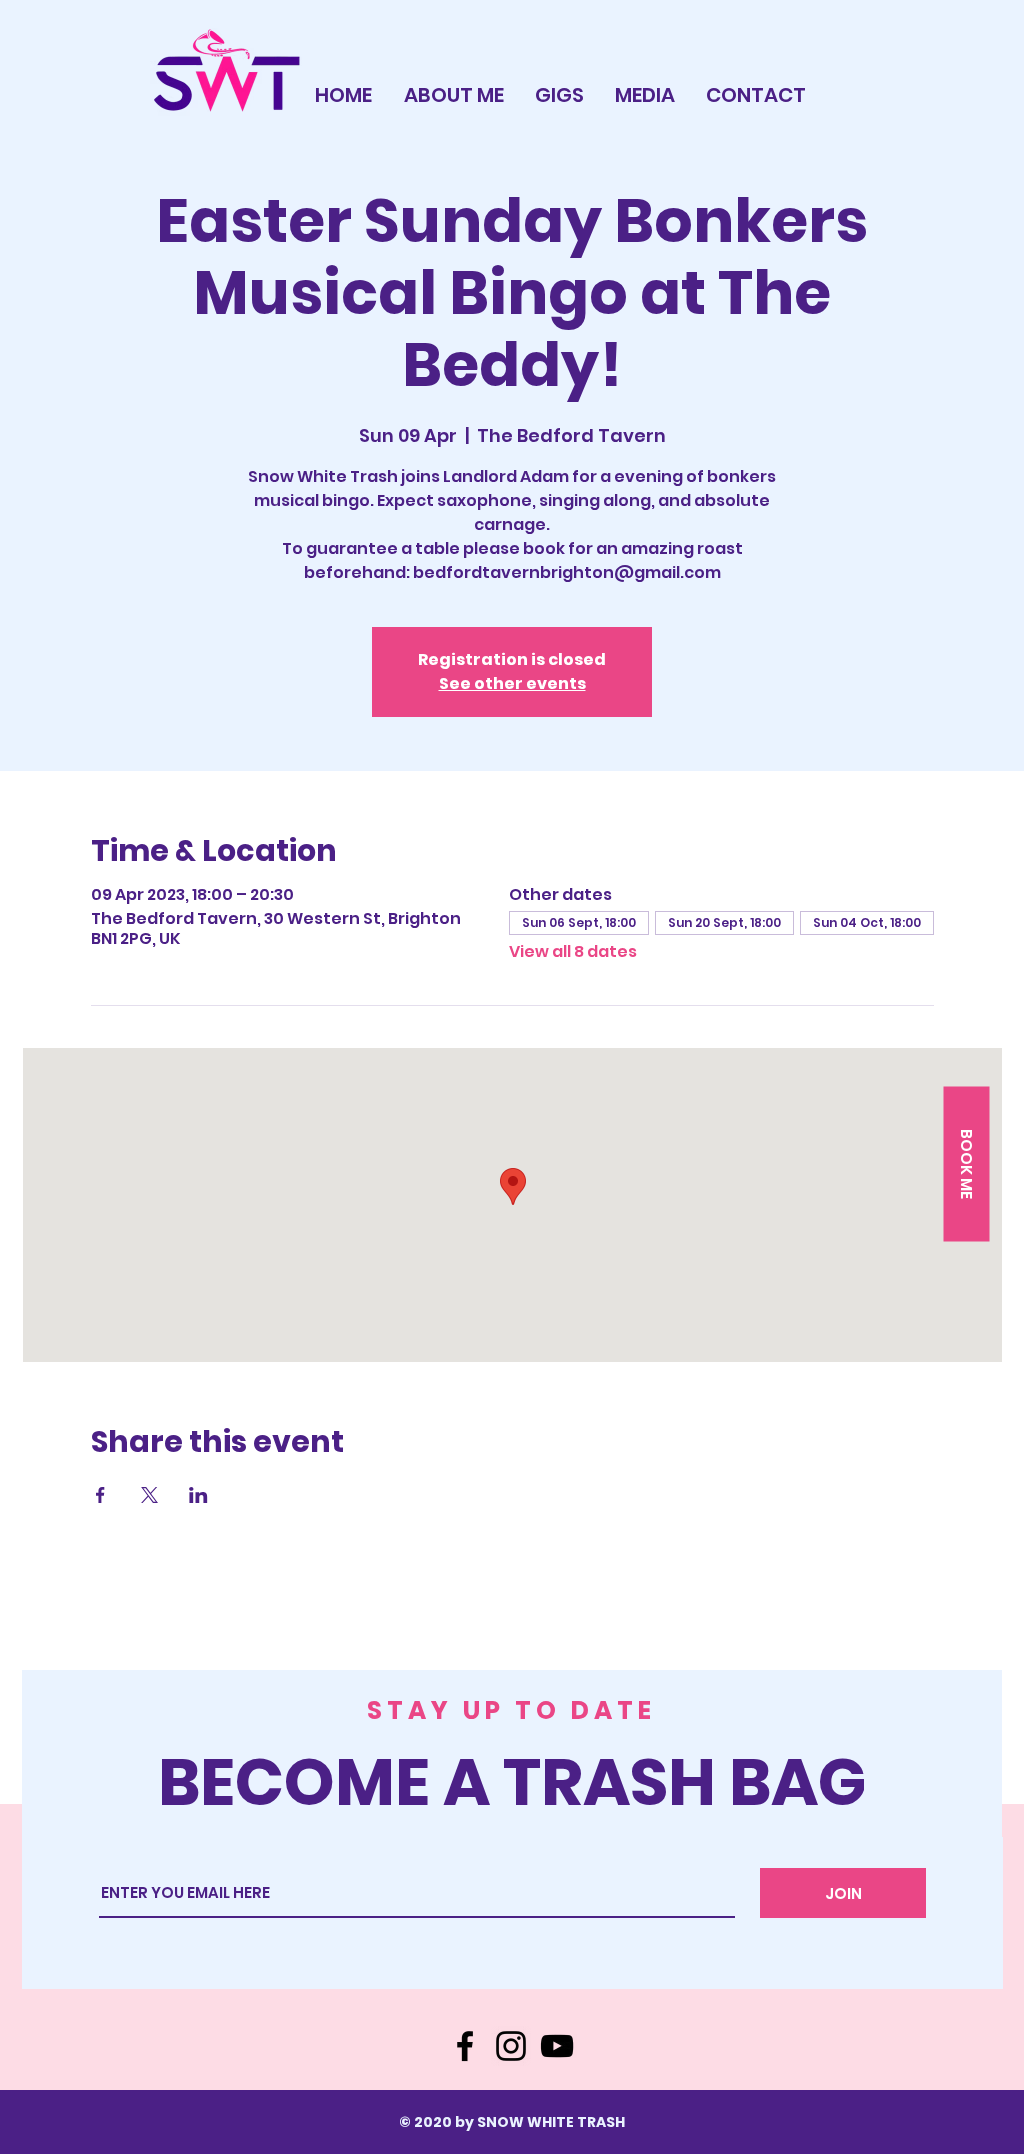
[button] (966, 1164)
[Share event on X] (149, 1495)
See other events (512, 683)
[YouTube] (557, 2046)
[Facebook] (465, 2046)
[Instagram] (511, 2046)
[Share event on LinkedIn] (198, 1495)
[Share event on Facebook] (100, 1495)
